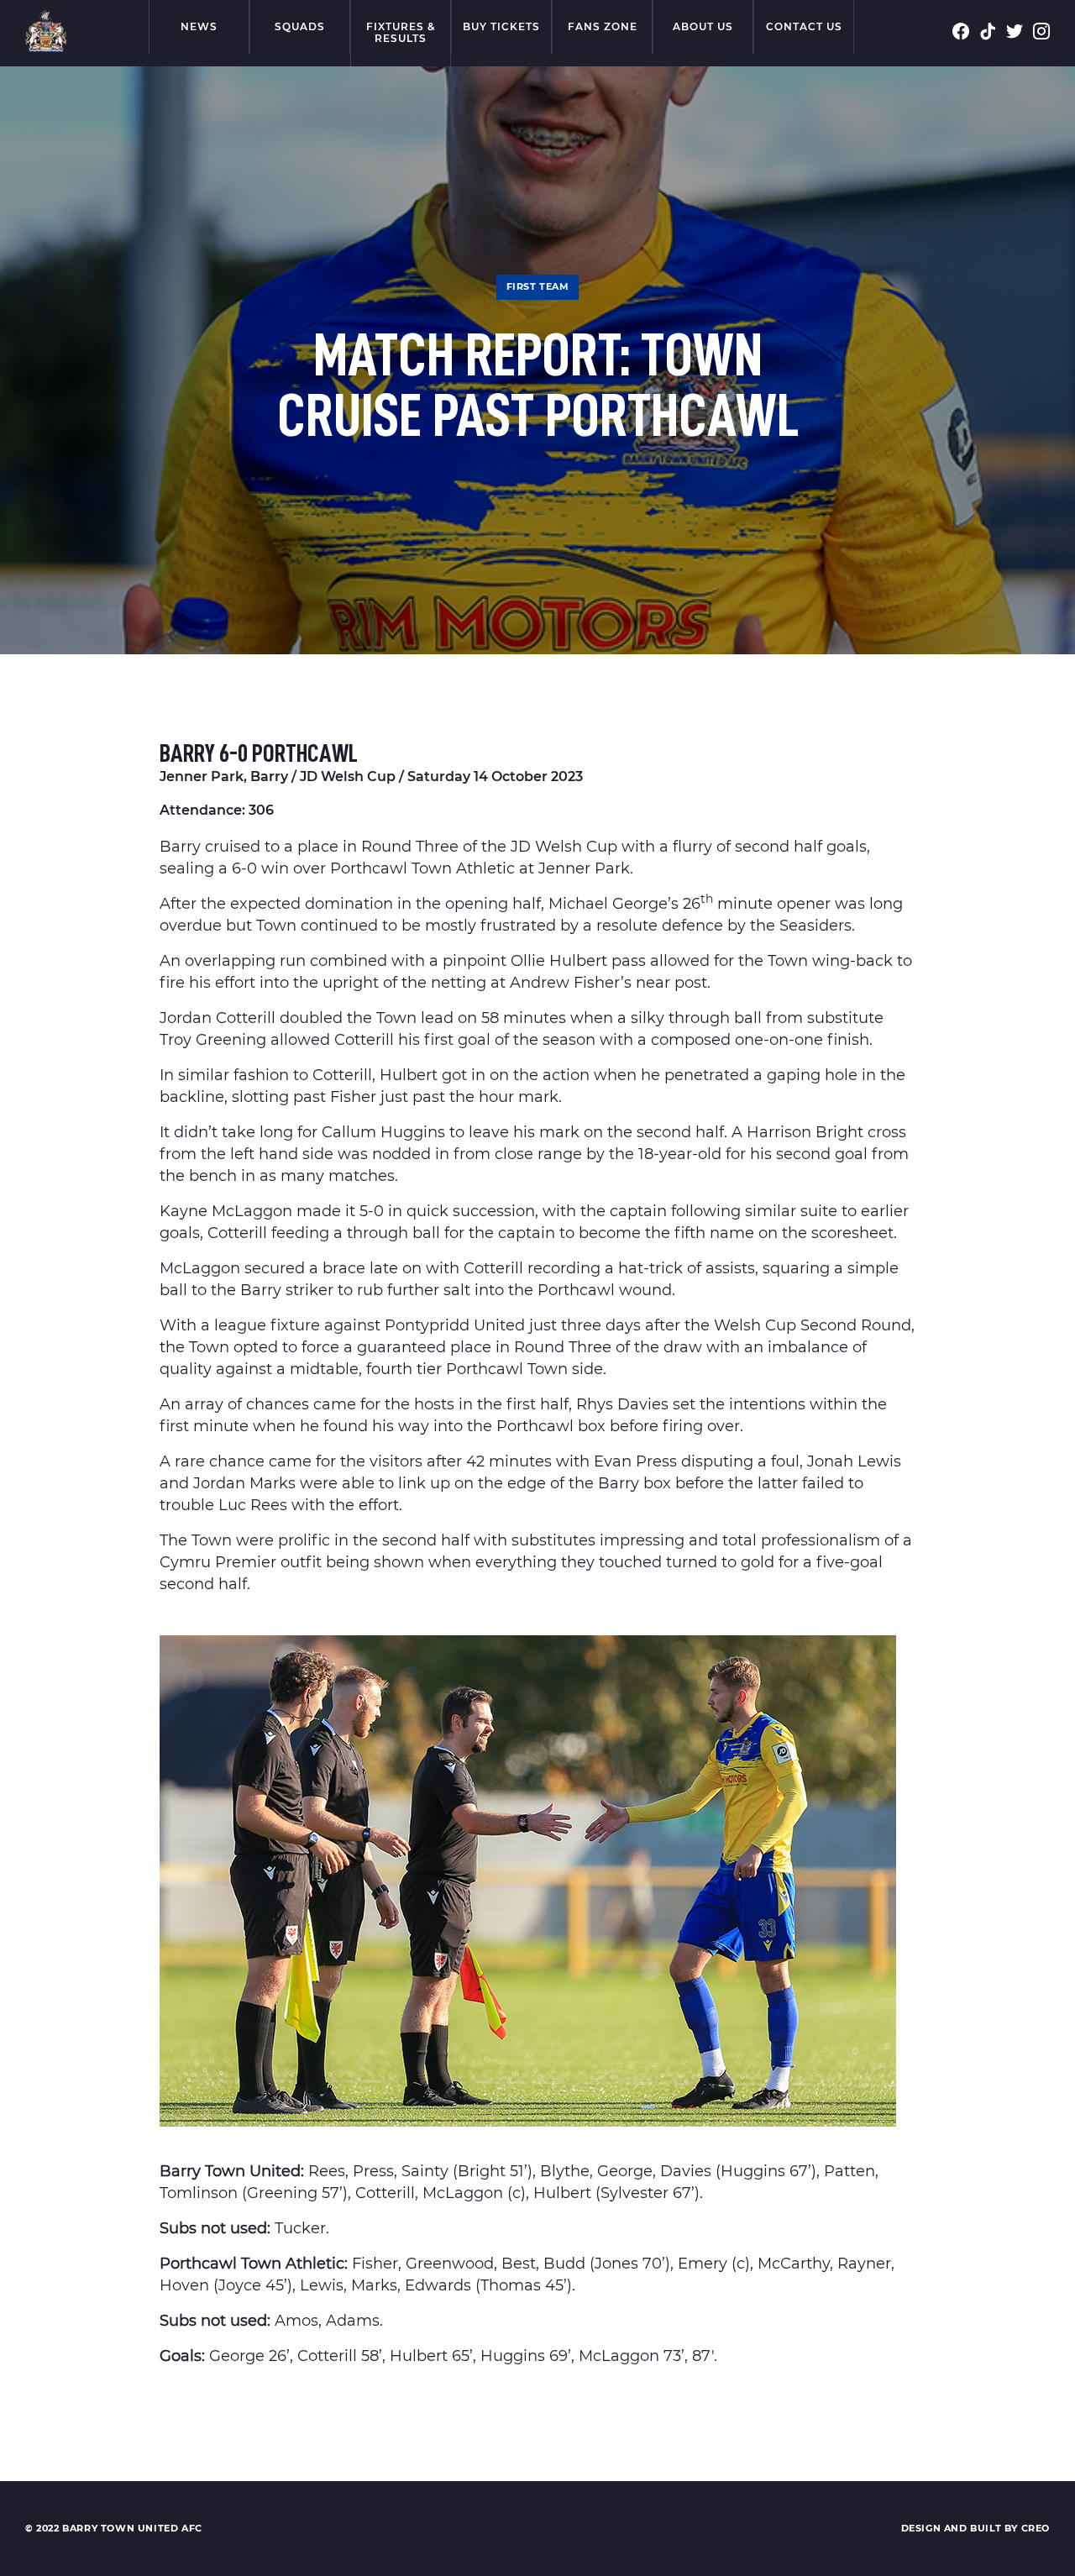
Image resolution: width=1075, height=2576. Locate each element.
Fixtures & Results (401, 32)
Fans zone (603, 26)
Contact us (804, 26)
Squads (300, 26)
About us (703, 26)
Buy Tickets (501, 26)
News (199, 26)
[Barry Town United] (46, 31)
